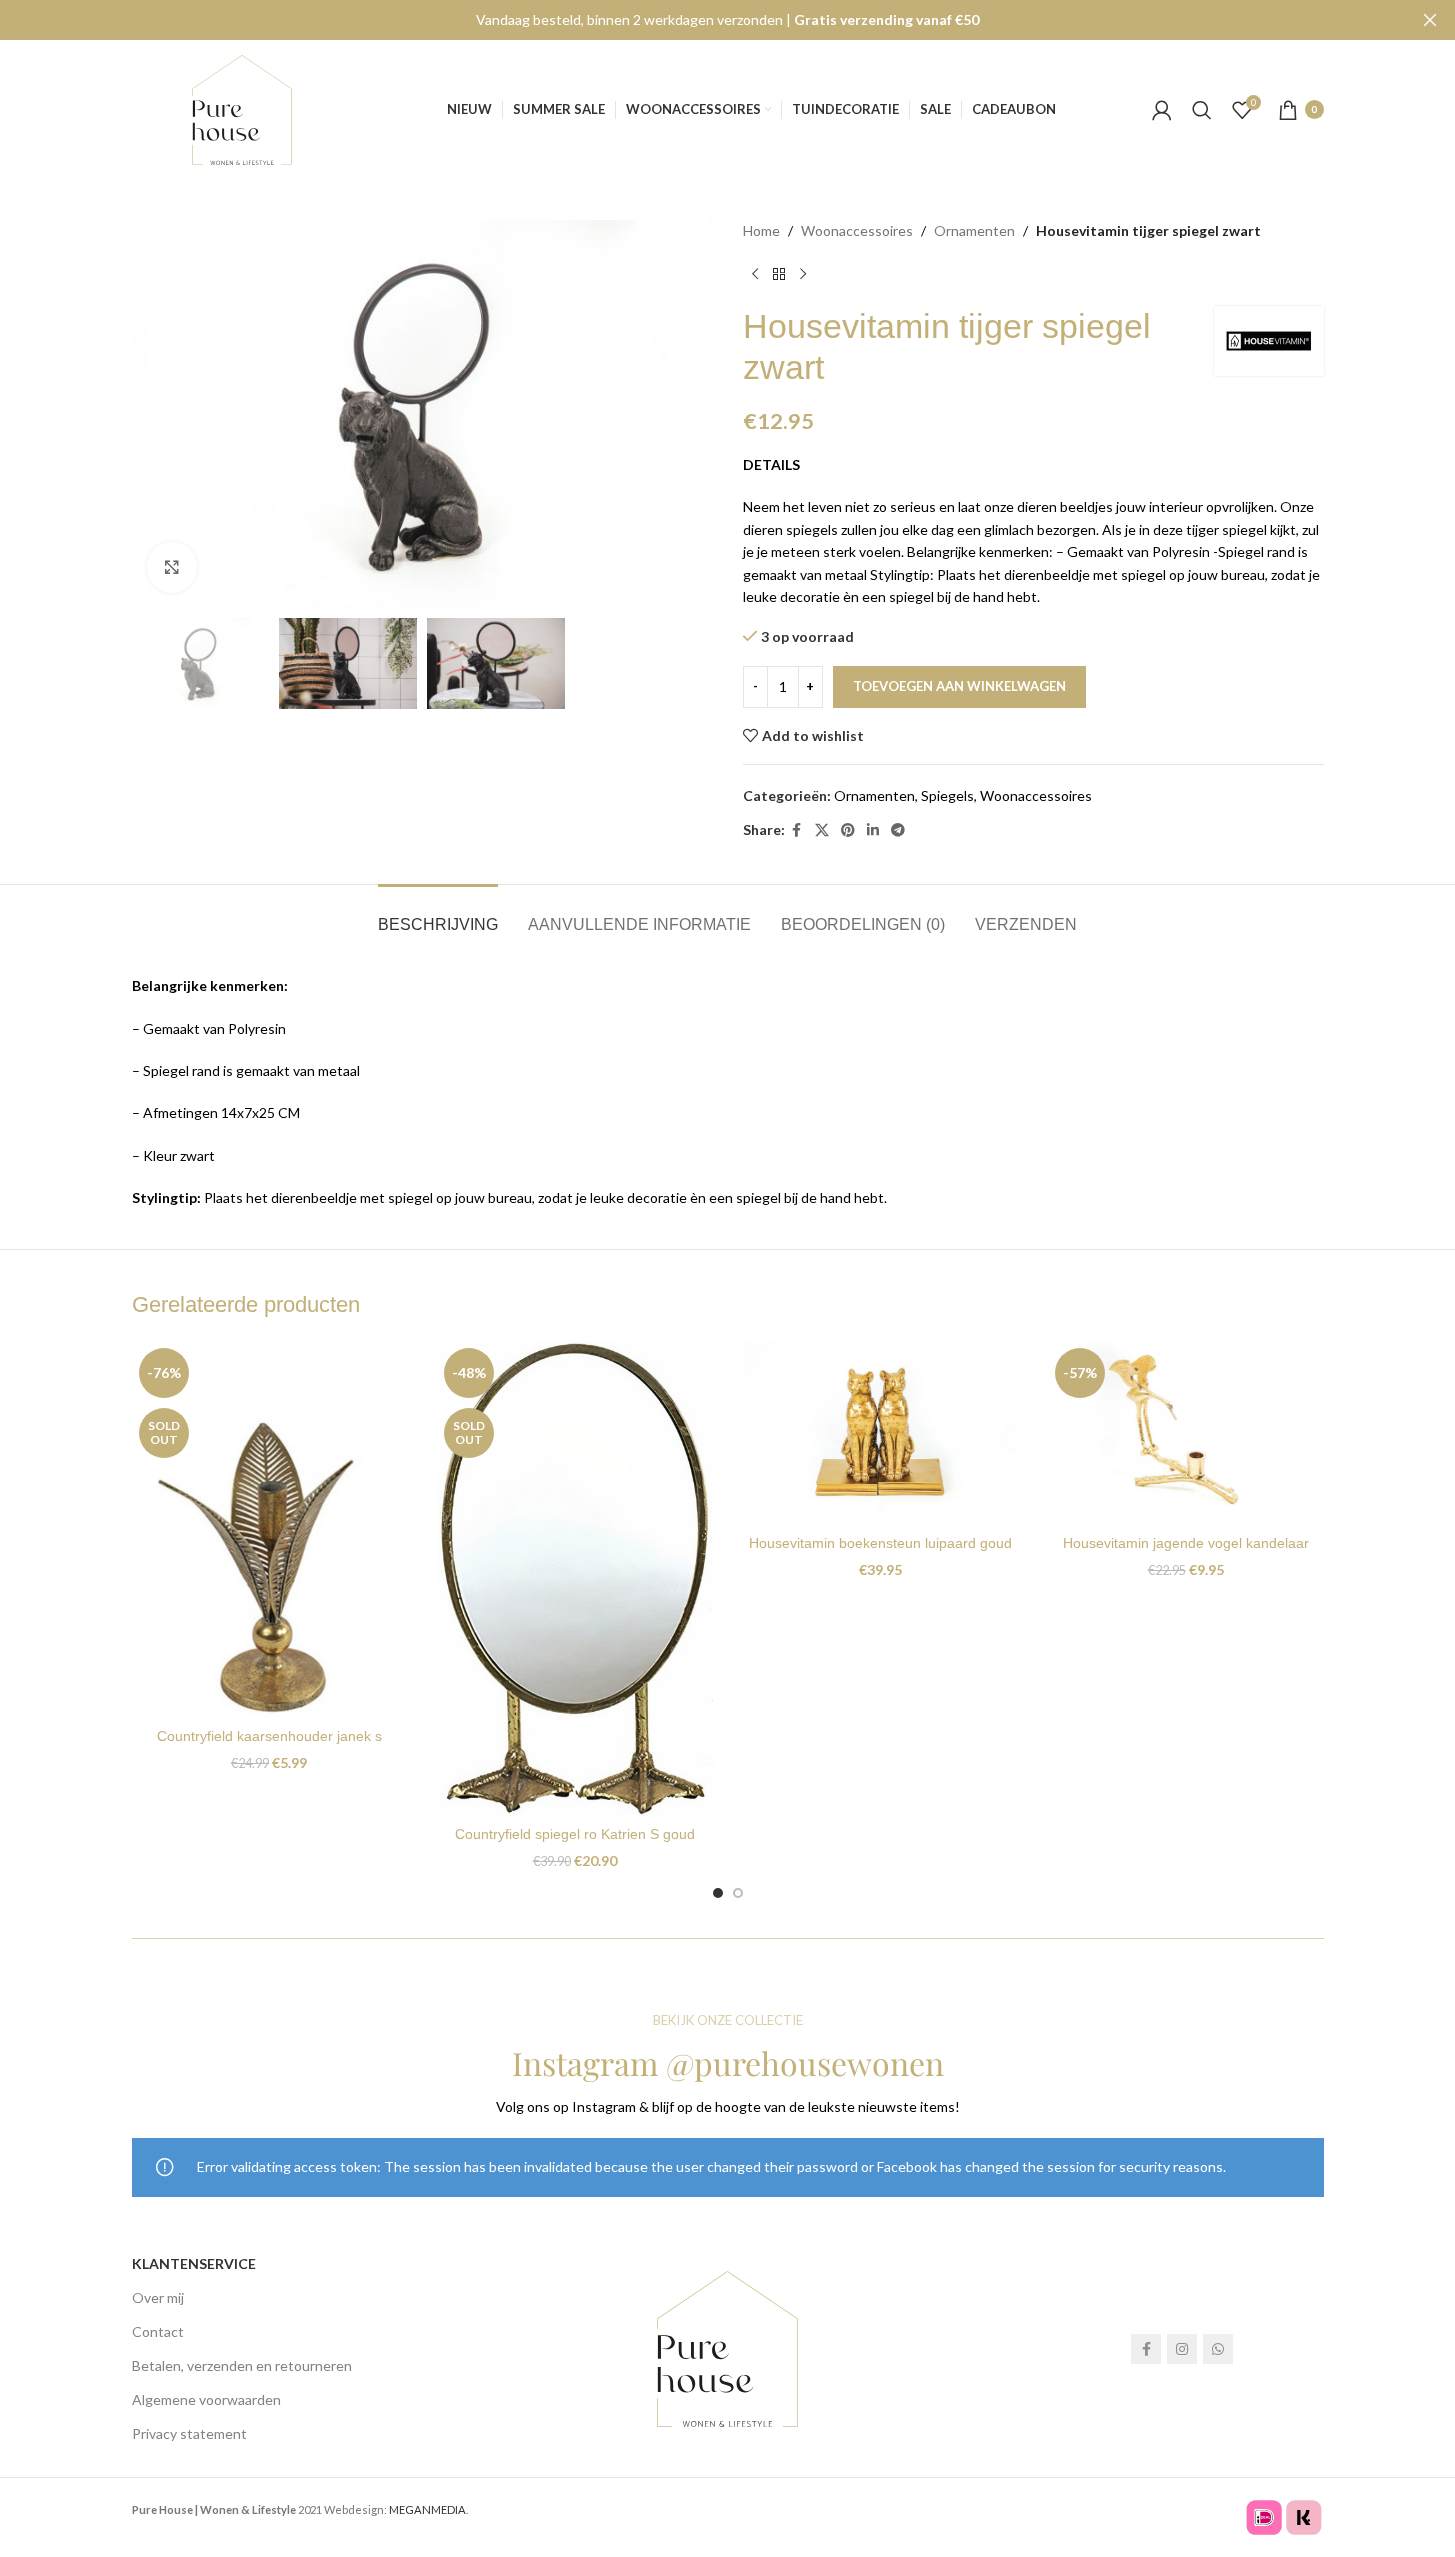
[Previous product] (755, 274)
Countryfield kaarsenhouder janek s (269, 1736)
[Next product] (803, 274)
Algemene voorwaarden (206, 2399)
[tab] (438, 914)
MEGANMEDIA (427, 2509)
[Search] (1202, 110)
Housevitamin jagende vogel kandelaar (1186, 1543)
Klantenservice (194, 2263)
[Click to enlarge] (172, 567)
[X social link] (822, 830)
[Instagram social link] (1182, 2349)
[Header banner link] (727, 20)
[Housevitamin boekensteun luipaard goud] (881, 1433)
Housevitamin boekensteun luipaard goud (880, 1543)
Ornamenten (974, 230)
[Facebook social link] (797, 830)
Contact (158, 2331)
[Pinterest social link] (848, 830)
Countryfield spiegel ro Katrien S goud (575, 1834)
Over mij (158, 2297)
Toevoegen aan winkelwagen (959, 686)
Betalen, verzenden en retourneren (242, 2365)
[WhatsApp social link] (1218, 2349)
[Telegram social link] (898, 830)
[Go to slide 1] (718, 1893)
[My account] (1162, 110)
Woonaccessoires (857, 230)
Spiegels (947, 795)
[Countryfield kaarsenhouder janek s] (270, 1529)
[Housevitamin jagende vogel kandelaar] (1186, 1433)
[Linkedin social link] (873, 830)
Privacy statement (189, 2433)
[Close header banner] (1430, 20)
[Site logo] (242, 107)
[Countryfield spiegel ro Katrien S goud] (575, 1578)
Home (761, 230)
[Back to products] (779, 274)
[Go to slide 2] (738, 1893)
